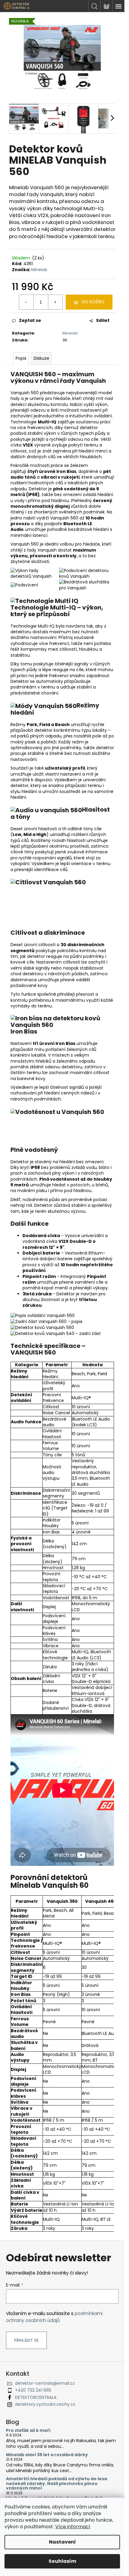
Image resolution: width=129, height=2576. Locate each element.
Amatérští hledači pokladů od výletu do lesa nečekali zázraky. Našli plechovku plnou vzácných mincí (57, 2484)
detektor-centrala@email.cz (45, 2383)
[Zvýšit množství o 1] (55, 302)
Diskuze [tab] (41, 358)
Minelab (39, 270)
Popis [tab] (21, 358)
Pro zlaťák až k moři (28, 2431)
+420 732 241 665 (33, 2390)
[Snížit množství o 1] (26, 302)
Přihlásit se (26, 2340)
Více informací (73, 2527)
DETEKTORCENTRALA (36, 2397)
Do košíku (93, 302)
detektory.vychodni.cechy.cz (45, 2404)
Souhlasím (62, 2561)
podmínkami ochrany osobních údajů (54, 2317)
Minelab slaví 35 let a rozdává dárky (47, 2455)
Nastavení (62, 2542)
